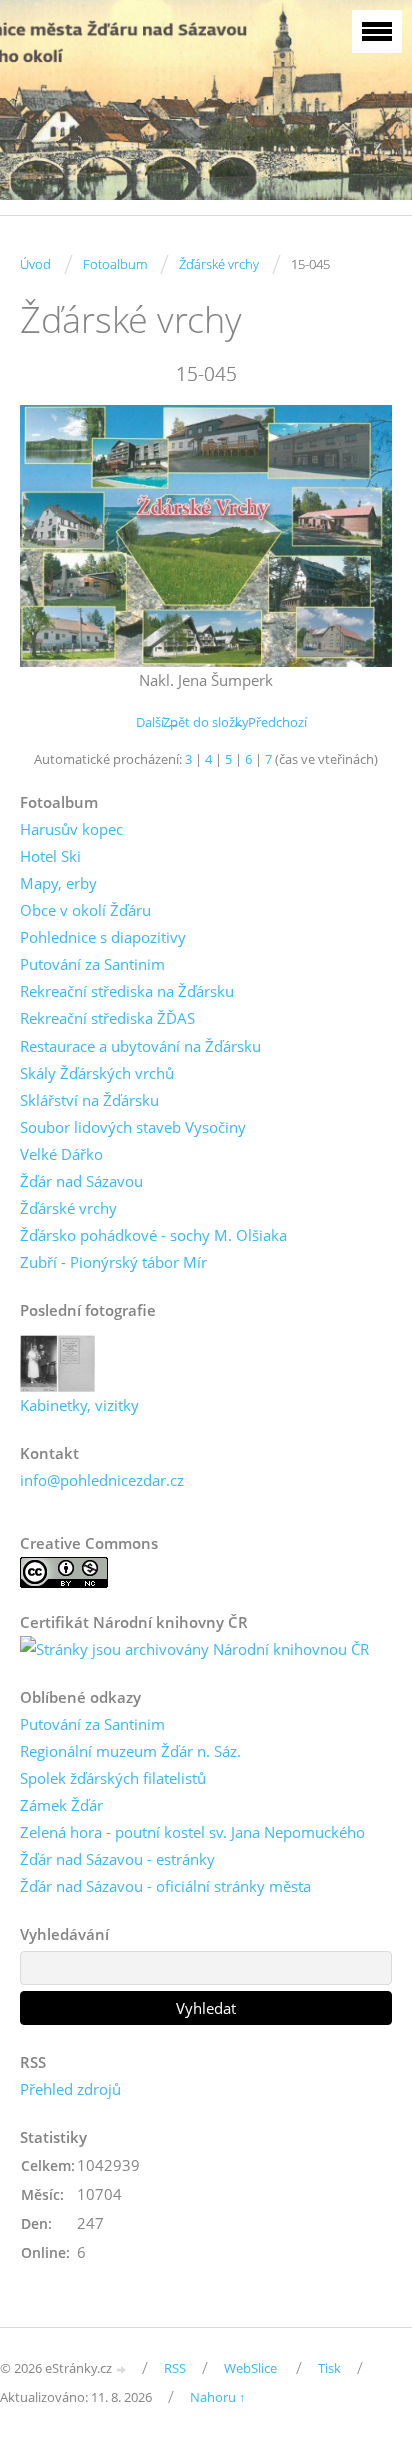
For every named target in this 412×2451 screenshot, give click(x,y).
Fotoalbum (115, 264)
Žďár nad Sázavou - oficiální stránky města (165, 1886)
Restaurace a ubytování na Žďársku (140, 1046)
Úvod (35, 264)
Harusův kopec (71, 829)
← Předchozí (269, 722)
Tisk (329, 2368)
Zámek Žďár (61, 1805)
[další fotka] (359, 536)
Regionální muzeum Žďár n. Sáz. (130, 1751)
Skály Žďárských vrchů (97, 1073)
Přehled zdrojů (70, 2089)
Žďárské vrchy (219, 264)
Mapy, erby (58, 883)
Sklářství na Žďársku (89, 1100)
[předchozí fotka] (52, 536)
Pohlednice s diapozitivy (103, 937)
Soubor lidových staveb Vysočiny (133, 1127)
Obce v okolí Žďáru (85, 910)
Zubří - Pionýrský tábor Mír (113, 1262)
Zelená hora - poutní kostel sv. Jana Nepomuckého (192, 1832)
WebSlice (250, 2368)
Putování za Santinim (92, 964)
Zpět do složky (206, 722)
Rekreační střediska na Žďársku (127, 991)
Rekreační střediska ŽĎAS (107, 1018)
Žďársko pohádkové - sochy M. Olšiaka (153, 1235)
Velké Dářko (61, 1154)
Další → (158, 722)
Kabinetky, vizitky (79, 1405)
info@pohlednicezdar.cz (102, 1480)
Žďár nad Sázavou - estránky (117, 1859)
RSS (175, 2368)
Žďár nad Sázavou (81, 1181)
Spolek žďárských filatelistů (113, 1778)
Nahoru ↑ (218, 2397)
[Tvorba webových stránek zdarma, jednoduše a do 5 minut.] (122, 2369)
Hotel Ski (50, 856)
